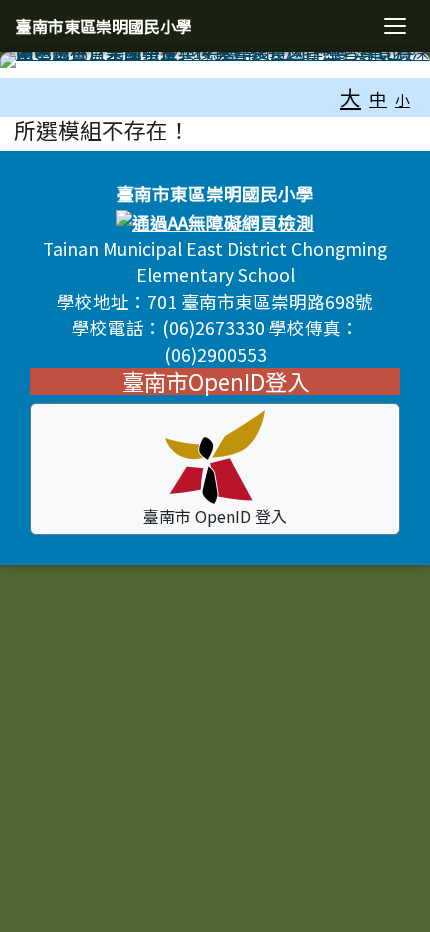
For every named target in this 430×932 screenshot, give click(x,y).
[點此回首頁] (215, 60)
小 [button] (402, 99)
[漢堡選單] (395, 26)
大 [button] (350, 97)
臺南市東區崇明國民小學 (104, 26)
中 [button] (378, 98)
